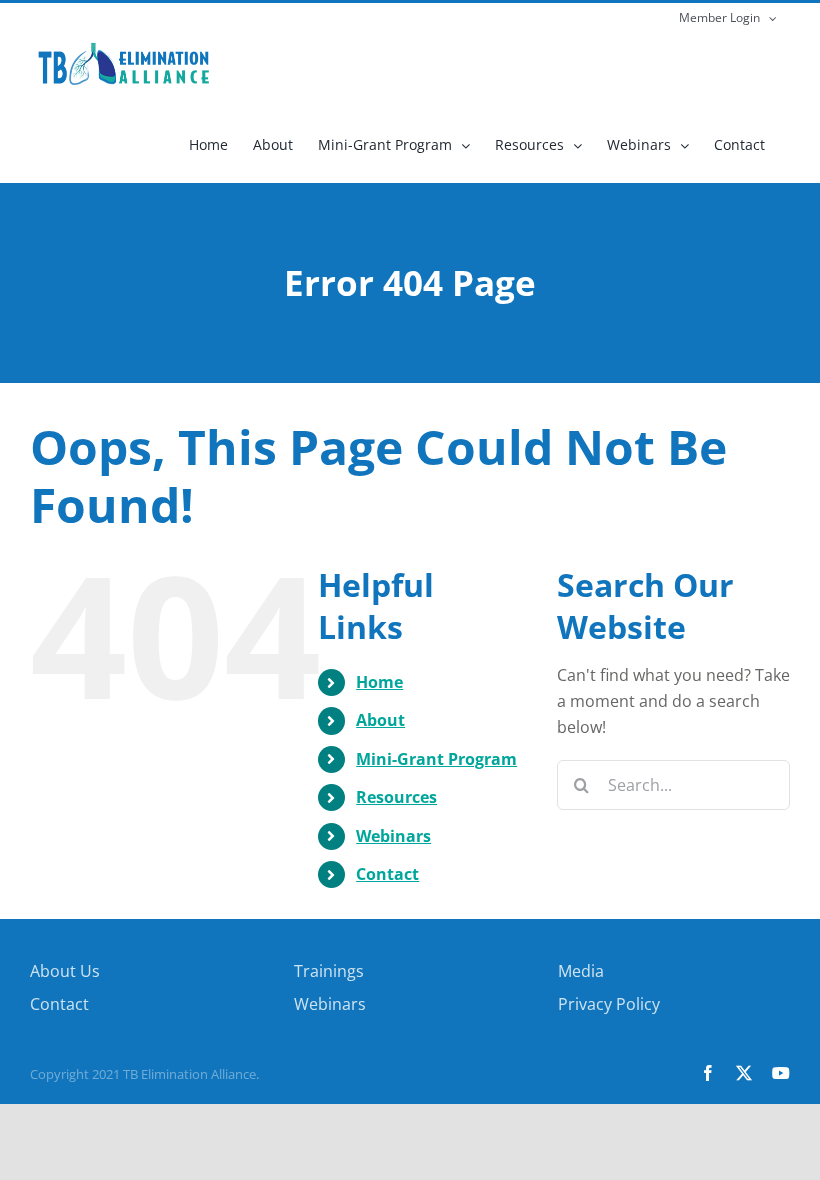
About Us (65, 971)
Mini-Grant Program (436, 759)
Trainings (329, 971)
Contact (387, 874)
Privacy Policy (609, 1004)
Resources (396, 797)
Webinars (393, 836)
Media (581, 971)
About (380, 720)
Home (379, 682)
